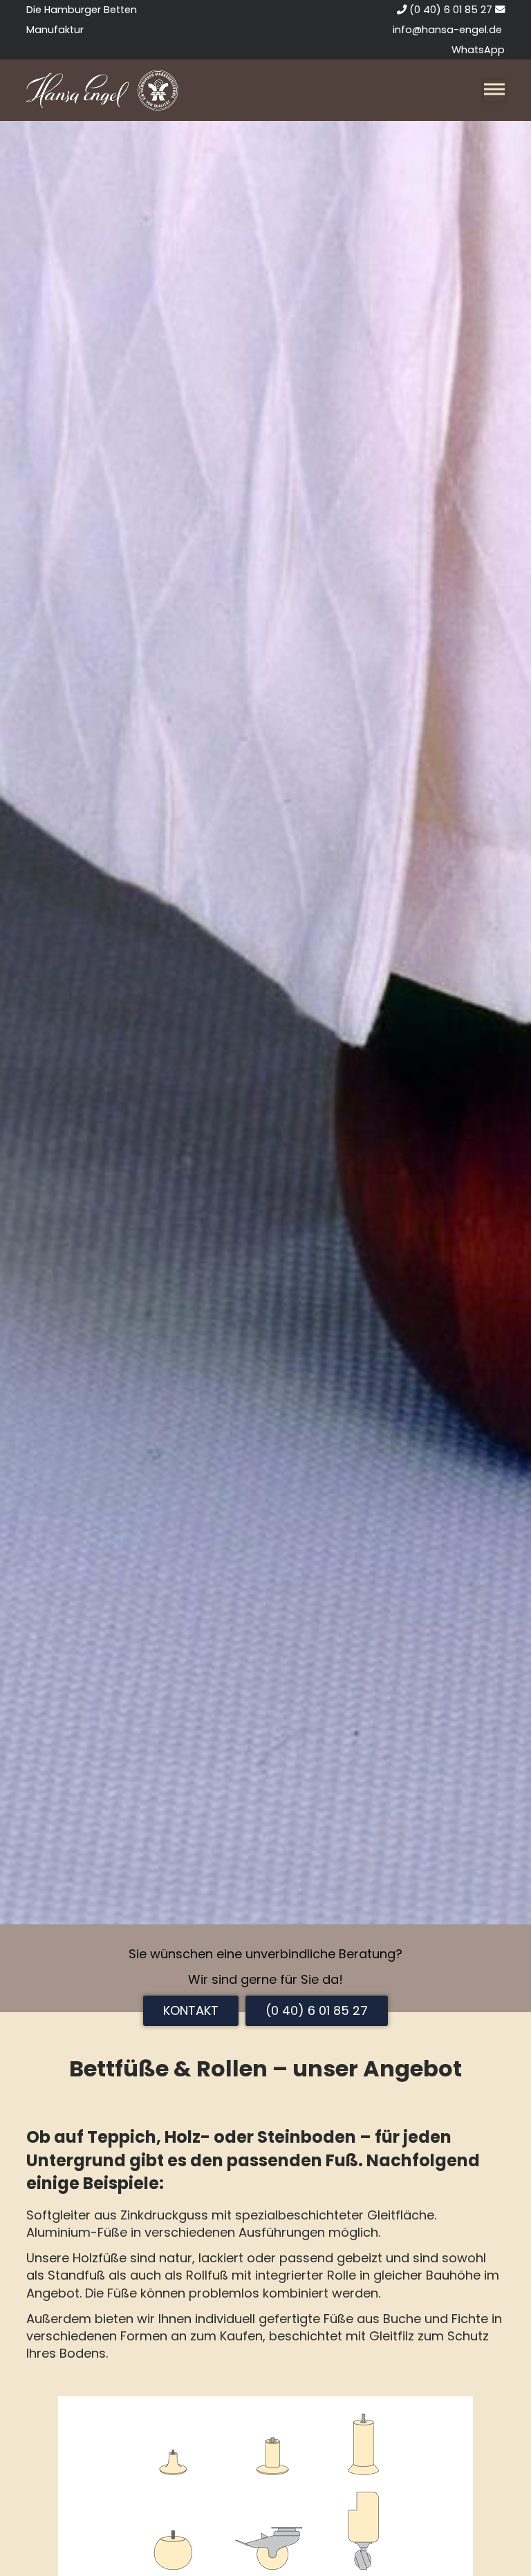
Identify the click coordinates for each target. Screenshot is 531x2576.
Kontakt (191, 2010)
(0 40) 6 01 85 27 (449, 10)
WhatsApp (478, 50)
